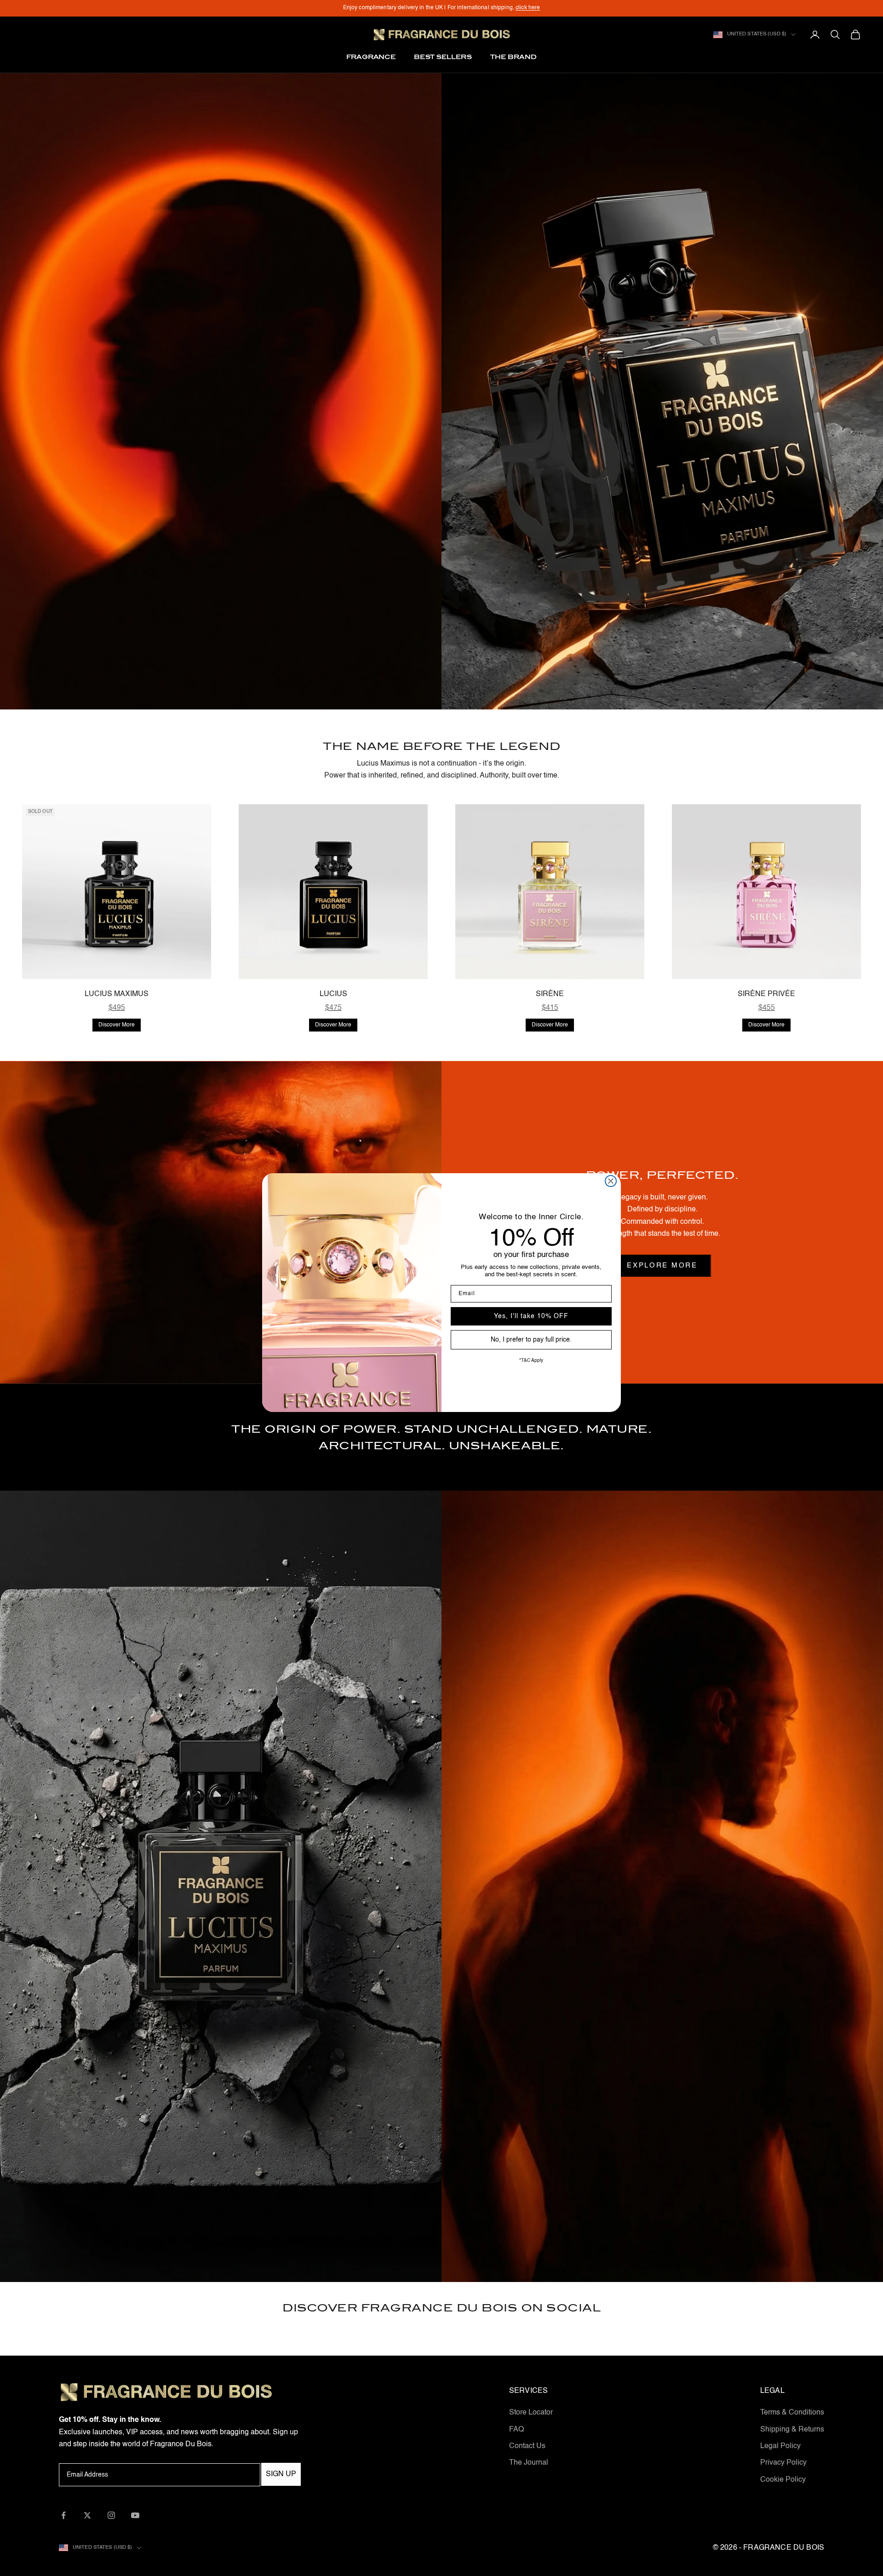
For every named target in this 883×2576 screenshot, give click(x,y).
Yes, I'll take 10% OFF (531, 1316)
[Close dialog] (611, 1181)
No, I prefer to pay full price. (531, 1340)
